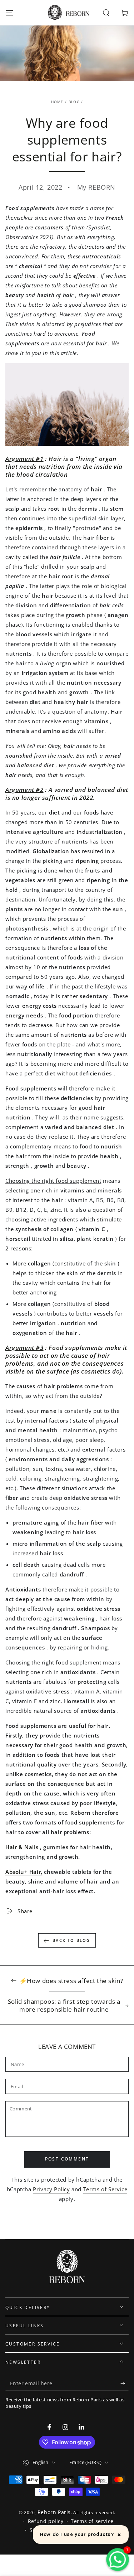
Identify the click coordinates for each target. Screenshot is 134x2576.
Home (57, 102)
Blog (74, 102)
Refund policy (46, 2521)
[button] (106, 13)
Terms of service (92, 2521)
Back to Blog (71, 1940)
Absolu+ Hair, (24, 1872)
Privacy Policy (51, 2189)
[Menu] (9, 13)
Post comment (67, 2159)
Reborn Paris (54, 2512)
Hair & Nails (22, 1847)
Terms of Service (105, 2189)
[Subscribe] (125, 2384)
